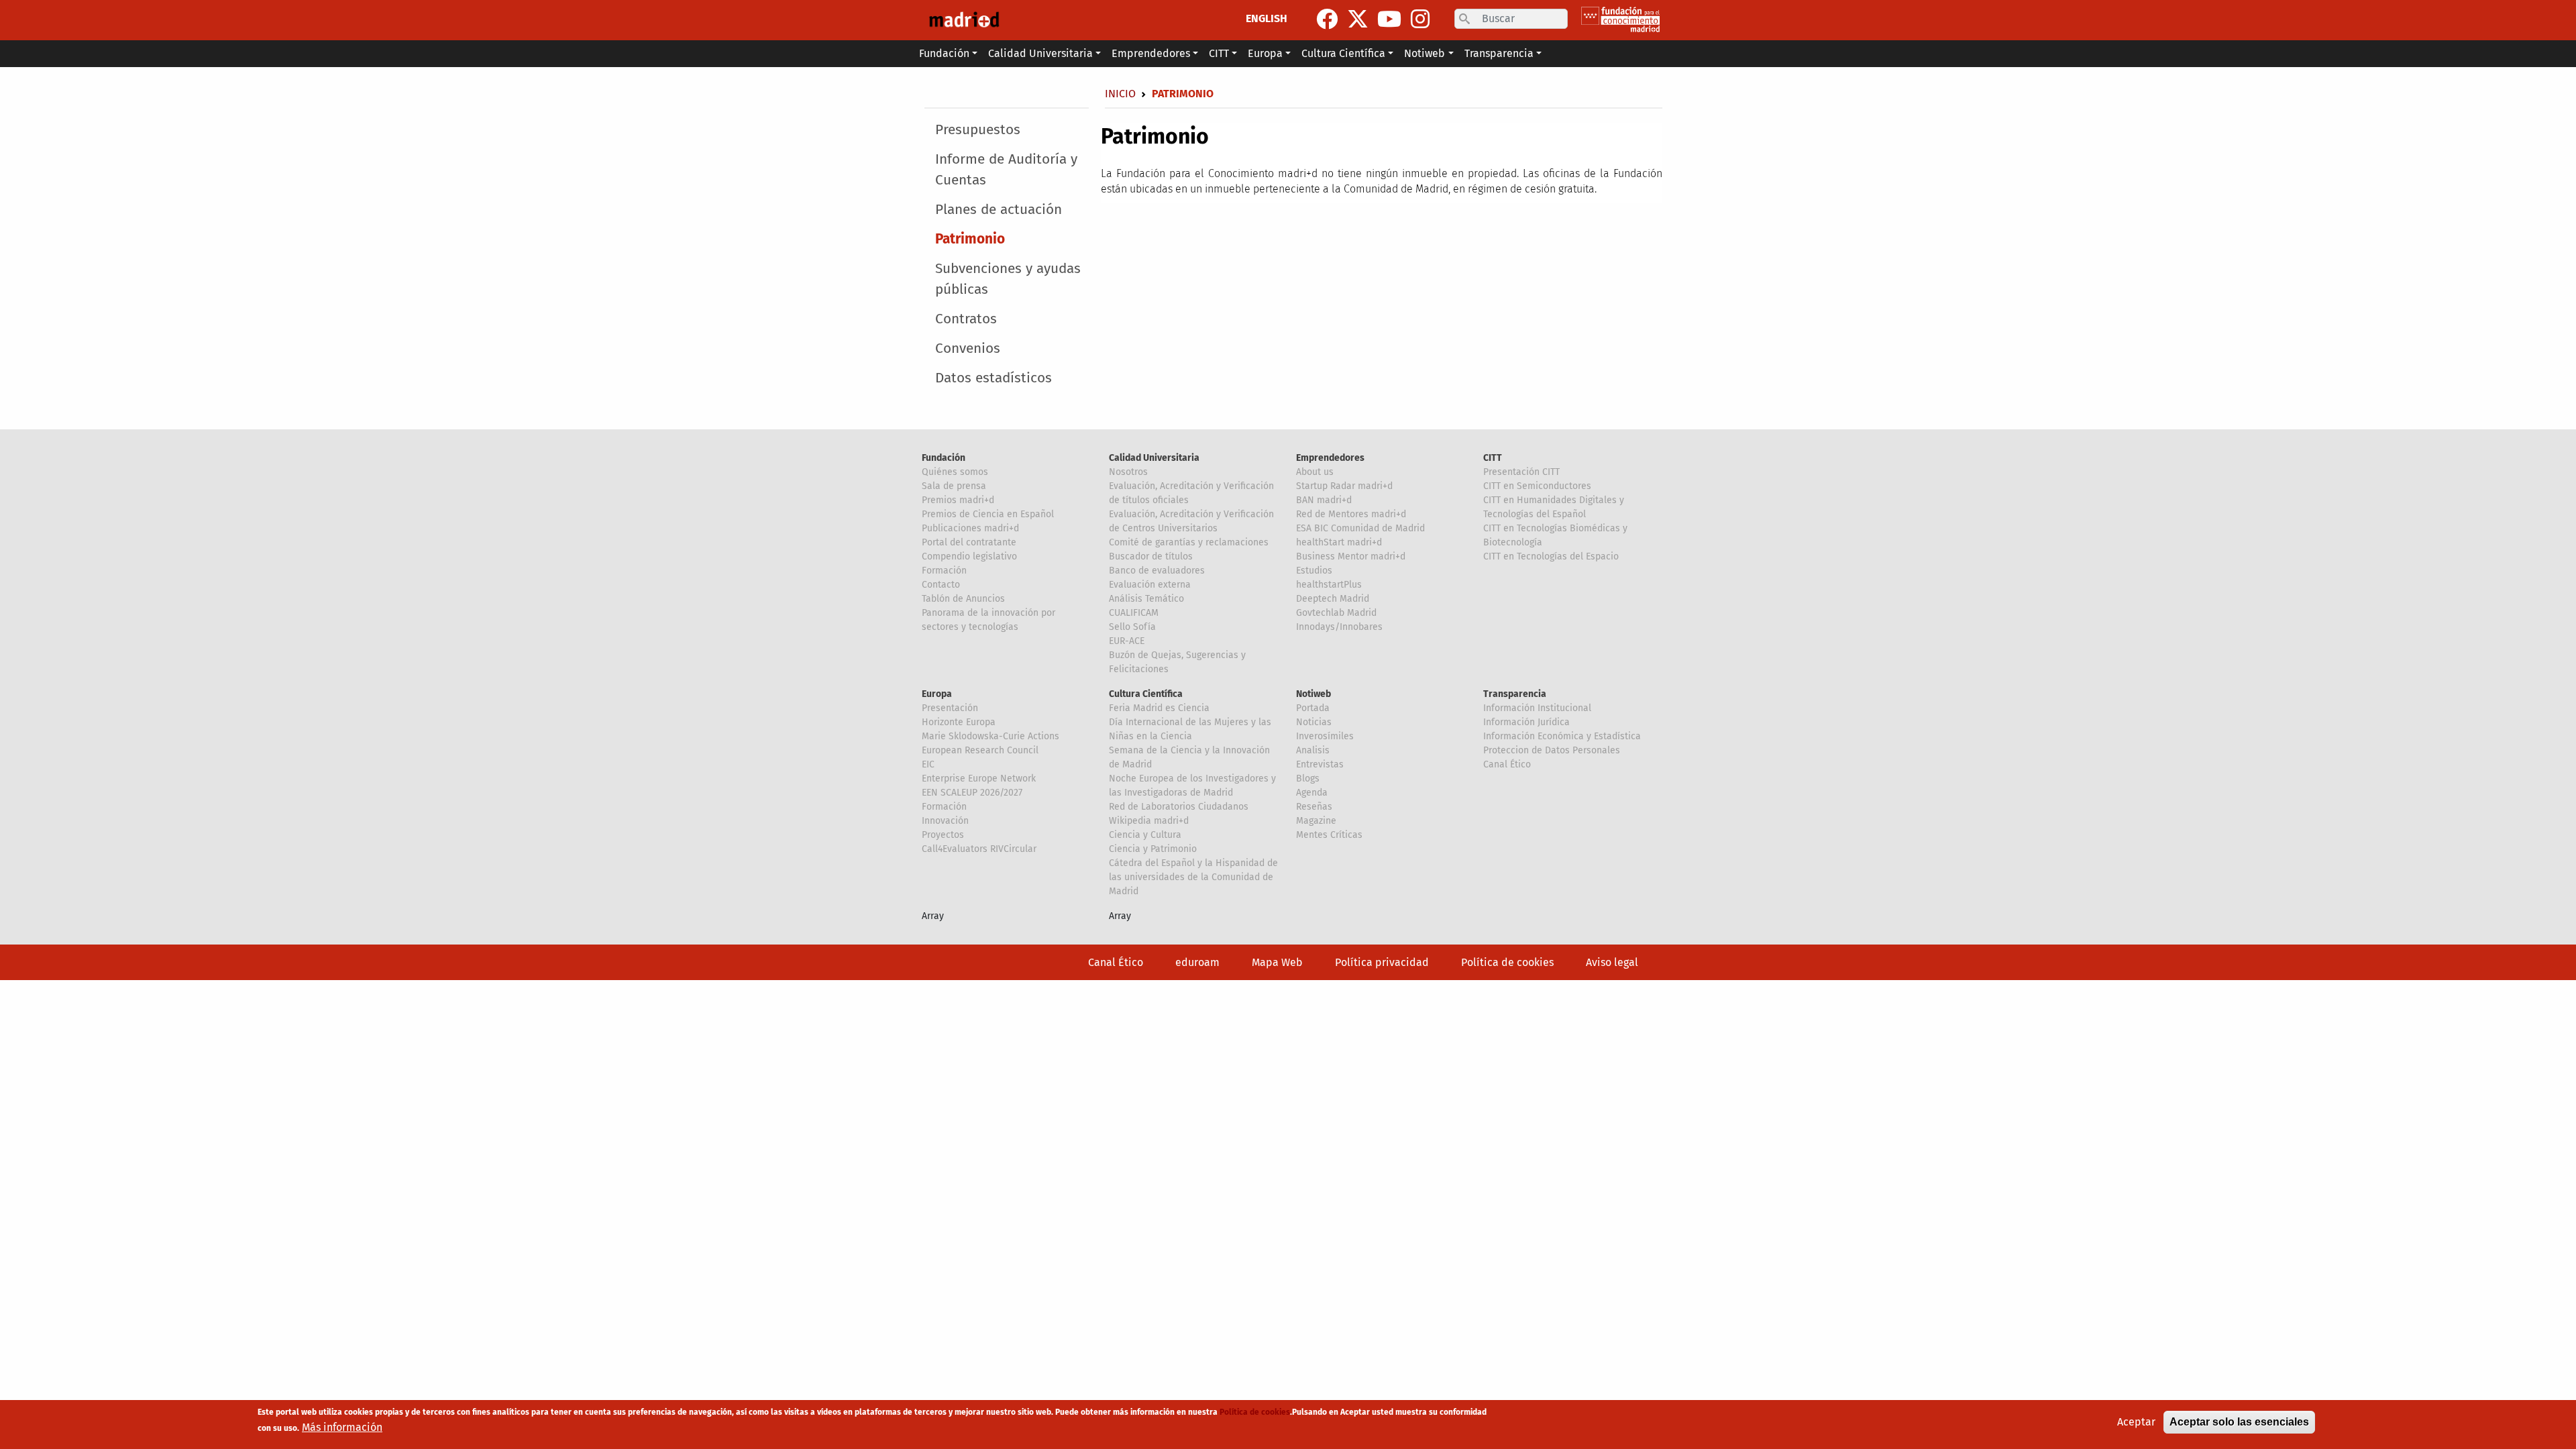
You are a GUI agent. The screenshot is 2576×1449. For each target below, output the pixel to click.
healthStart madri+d (1339, 542)
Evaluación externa (1150, 585)
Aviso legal (1612, 962)
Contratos (966, 319)
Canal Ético (1507, 764)
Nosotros (1128, 472)
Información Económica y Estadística (1562, 736)
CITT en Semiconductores (1537, 486)
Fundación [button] (944, 53)
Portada (1313, 708)
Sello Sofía (1132, 627)
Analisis (1313, 750)
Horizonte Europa (959, 722)
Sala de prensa (954, 486)
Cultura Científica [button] (1343, 53)
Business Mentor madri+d (1351, 556)
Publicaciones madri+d (970, 528)
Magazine (1316, 821)
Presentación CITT (1521, 472)
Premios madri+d (958, 500)
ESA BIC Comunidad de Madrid (1360, 528)
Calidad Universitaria (1154, 458)
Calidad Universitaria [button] (1040, 53)
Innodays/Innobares (1339, 627)
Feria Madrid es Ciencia (1159, 708)
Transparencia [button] (1499, 53)
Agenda (1312, 793)
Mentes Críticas (1329, 835)
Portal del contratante (969, 542)
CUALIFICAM (1134, 613)
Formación (944, 571)
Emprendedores (1330, 458)
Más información (342, 1427)
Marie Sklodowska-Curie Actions (990, 736)
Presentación (950, 708)
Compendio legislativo (969, 556)
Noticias (1314, 722)
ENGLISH (1267, 18)
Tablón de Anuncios (963, 599)
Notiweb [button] (1425, 53)
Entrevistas (1320, 764)
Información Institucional (1537, 708)
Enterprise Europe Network (979, 779)
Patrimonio (970, 239)
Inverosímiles (1325, 736)
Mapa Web (1277, 962)
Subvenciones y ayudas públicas (1008, 279)
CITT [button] (1219, 53)
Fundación (944, 458)
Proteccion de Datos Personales (1552, 750)
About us (1315, 472)
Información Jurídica (1526, 722)
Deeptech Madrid (1333, 599)
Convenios (968, 348)
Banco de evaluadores (1157, 571)
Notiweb (1313, 694)
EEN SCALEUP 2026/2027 (972, 793)
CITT (1493, 458)
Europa (937, 694)
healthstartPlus (1329, 585)
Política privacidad (1382, 962)
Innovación (945, 821)
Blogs (1308, 779)
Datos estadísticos (994, 378)
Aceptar (2136, 1422)
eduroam (1197, 962)
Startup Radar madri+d (1344, 486)
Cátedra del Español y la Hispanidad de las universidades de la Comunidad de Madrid (1193, 877)
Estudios (1314, 571)
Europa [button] (1265, 53)
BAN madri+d (1324, 500)
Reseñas (1314, 807)
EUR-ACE (1127, 641)
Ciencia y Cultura (1145, 835)
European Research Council (980, 750)
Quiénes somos (955, 472)
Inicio (1120, 94)
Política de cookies (1507, 962)
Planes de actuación (999, 210)
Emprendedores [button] (1151, 53)
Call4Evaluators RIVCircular (979, 849)
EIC (928, 764)
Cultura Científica (1146, 694)
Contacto (941, 585)
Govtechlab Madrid (1336, 613)
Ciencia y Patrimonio (1153, 849)
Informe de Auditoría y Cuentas (1006, 170)
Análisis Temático (1146, 599)
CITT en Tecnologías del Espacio (1551, 556)
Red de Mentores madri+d (1351, 514)
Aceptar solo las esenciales (2239, 1422)
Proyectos (943, 835)
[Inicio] (964, 20)
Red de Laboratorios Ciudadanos (1179, 807)
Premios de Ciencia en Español (988, 514)
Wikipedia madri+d (1149, 821)
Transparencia (1515, 694)
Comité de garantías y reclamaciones (1189, 542)
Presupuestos (978, 130)
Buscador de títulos (1151, 556)
